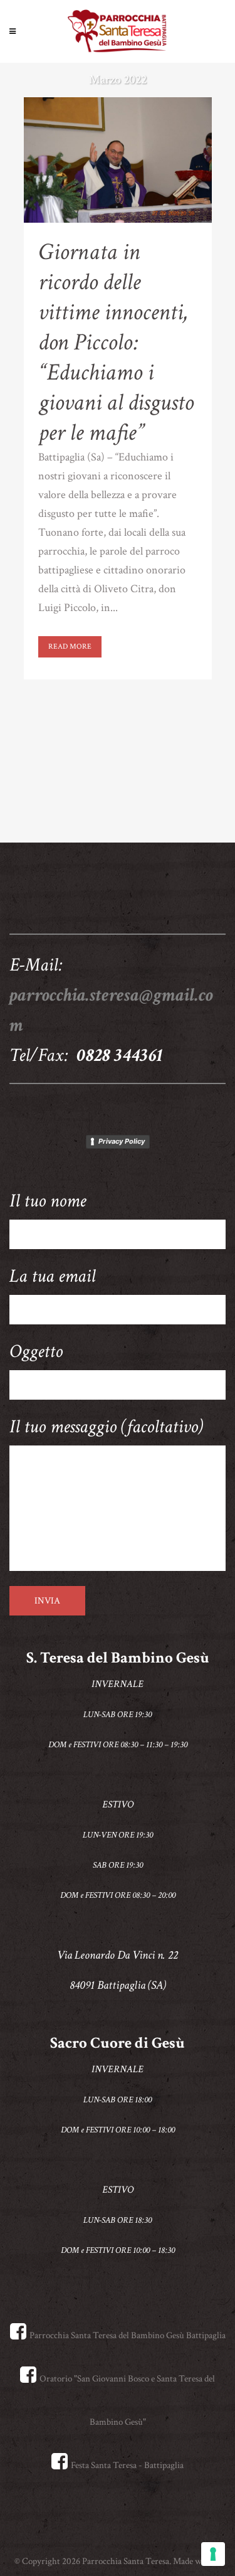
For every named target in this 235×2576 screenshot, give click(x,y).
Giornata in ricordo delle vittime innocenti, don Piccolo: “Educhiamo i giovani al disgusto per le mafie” (116, 342)
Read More (70, 647)
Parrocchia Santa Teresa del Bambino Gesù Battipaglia (128, 2335)
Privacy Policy (122, 1141)
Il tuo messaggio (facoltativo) (106, 1427)
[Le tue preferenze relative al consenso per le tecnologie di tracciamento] (213, 2554)
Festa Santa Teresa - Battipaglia (127, 2465)
